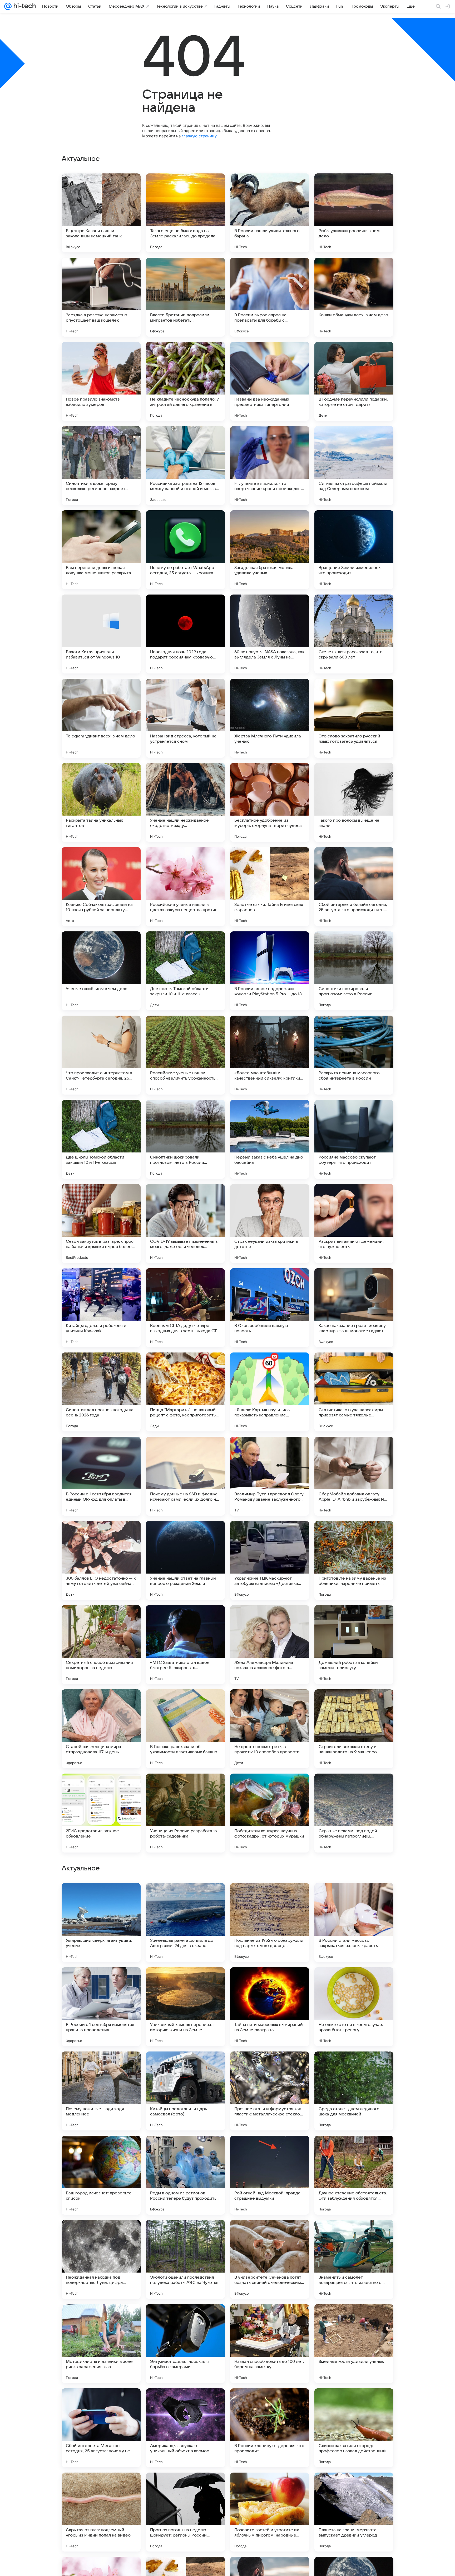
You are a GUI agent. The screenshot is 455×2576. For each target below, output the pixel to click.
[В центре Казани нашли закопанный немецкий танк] (101, 213)
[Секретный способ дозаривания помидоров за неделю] (101, 1645)
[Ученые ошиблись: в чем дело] (101, 971)
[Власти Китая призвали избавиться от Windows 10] (101, 634)
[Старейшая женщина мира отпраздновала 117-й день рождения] (101, 1729)
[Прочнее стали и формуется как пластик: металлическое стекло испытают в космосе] (270, 2428)
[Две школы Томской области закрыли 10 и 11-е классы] (185, 971)
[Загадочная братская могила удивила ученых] (270, 550)
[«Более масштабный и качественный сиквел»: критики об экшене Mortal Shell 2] (270, 1055)
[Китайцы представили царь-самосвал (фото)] (185, 2428)
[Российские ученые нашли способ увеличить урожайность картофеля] (185, 1055)
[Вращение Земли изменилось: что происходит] (354, 550)
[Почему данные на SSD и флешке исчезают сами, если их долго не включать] (185, 1476)
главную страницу (199, 136)
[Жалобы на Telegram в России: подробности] (270, 2150)
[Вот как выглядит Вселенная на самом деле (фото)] (185, 2066)
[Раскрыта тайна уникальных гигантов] (101, 802)
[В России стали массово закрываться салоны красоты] (354, 2259)
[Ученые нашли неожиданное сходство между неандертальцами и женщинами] (185, 802)
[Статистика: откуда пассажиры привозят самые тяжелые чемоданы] (354, 1392)
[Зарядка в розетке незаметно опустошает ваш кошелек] (101, 297)
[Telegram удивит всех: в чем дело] (101, 718)
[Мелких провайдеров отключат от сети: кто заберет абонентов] (354, 1897)
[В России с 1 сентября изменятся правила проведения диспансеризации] (101, 2344)
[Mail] (8, 6)
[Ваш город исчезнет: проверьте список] (101, 2512)
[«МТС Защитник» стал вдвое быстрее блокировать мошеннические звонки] (185, 1645)
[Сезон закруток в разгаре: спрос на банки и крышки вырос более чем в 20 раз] (101, 1224)
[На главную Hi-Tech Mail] (24, 6)
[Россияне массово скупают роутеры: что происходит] (354, 1139)
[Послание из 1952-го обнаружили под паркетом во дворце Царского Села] (270, 2259)
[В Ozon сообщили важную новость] (270, 1308)
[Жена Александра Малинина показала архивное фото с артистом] (270, 1645)
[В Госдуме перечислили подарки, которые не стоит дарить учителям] (354, 381)
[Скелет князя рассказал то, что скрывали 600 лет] (354, 634)
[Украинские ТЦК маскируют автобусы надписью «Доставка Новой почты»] (270, 1560)
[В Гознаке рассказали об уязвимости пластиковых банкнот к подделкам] (185, 1729)
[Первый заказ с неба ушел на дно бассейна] (270, 1139)
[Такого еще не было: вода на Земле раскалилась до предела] (185, 213)
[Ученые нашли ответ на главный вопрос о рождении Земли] (185, 1560)
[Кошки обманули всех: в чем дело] (354, 297)
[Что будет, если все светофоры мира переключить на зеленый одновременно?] (185, 1981)
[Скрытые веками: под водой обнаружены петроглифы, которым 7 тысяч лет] (354, 1813)
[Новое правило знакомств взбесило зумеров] (101, 381)
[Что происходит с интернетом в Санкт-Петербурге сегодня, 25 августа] (101, 1055)
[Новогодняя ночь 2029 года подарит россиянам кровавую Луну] (185, 634)
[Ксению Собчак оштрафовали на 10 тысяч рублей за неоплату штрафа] (101, 887)
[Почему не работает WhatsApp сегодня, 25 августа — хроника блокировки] (185, 550)
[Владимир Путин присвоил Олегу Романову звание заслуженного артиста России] (270, 1476)
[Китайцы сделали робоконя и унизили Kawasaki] (101, 1308)
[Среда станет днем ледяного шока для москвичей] (354, 2428)
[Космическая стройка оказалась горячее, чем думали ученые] (101, 1981)
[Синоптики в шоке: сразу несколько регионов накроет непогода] (101, 466)
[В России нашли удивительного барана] (270, 213)
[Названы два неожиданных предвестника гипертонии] (270, 381)
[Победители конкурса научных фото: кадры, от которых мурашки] (270, 1813)
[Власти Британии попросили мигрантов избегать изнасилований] (185, 297)
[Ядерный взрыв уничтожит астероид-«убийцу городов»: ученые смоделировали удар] (270, 1897)
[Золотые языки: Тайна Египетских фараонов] (270, 887)
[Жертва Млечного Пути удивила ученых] (270, 718)
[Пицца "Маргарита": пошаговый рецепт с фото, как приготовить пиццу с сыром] (185, 1392)
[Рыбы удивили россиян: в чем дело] (354, 213)
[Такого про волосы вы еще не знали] (354, 802)
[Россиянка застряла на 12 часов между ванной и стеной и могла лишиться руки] (185, 466)
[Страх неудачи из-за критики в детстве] (270, 1224)
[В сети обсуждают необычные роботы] (185, 2150)
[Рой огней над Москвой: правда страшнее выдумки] (270, 2512)
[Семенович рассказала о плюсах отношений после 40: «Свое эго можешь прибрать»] (101, 2066)
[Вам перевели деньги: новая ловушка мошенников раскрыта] (101, 550)
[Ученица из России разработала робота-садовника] (185, 1813)
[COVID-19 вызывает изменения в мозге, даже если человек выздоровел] (185, 1224)
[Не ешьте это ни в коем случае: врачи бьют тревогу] (354, 2344)
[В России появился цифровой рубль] (185, 1897)
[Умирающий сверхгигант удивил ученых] (101, 2259)
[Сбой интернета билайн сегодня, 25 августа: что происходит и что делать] (354, 887)
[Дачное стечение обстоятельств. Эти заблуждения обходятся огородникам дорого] (354, 2512)
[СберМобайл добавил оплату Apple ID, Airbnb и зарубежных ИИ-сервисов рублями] (354, 1476)
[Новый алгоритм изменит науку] (354, 1981)
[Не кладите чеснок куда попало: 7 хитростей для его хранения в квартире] (185, 381)
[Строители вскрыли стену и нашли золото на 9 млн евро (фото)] (354, 1729)
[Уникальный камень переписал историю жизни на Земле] (185, 2344)
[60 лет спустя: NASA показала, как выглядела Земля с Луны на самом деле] (270, 634)
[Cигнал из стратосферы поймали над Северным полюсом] (354, 466)
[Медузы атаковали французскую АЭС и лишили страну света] (354, 2150)
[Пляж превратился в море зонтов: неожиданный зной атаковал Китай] (101, 2150)
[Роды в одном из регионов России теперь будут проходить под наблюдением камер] (185, 2512)
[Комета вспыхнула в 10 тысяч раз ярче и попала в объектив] (270, 2066)
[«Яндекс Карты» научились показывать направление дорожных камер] (270, 1392)
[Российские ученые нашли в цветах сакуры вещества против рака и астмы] (185, 887)
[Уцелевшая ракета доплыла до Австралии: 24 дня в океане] (185, 2259)
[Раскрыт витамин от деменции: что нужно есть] (354, 1224)
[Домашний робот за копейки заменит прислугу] (354, 1645)
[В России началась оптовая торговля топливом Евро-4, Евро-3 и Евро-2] (354, 2066)
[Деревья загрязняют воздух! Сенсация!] (101, 1897)
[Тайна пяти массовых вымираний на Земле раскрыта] (270, 2344)
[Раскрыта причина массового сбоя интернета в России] (354, 1055)
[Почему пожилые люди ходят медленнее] (101, 2428)
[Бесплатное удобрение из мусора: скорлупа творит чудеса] (270, 802)
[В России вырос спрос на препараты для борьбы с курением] (270, 297)
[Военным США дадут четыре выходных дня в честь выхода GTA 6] (185, 1308)
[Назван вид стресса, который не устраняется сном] (185, 718)
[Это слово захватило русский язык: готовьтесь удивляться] (354, 718)
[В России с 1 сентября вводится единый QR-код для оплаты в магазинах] (101, 1476)
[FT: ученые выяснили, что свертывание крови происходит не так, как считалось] (270, 466)
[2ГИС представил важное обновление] (101, 1813)
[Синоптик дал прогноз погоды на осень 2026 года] (101, 1392)
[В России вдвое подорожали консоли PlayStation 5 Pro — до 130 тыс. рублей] (270, 971)
